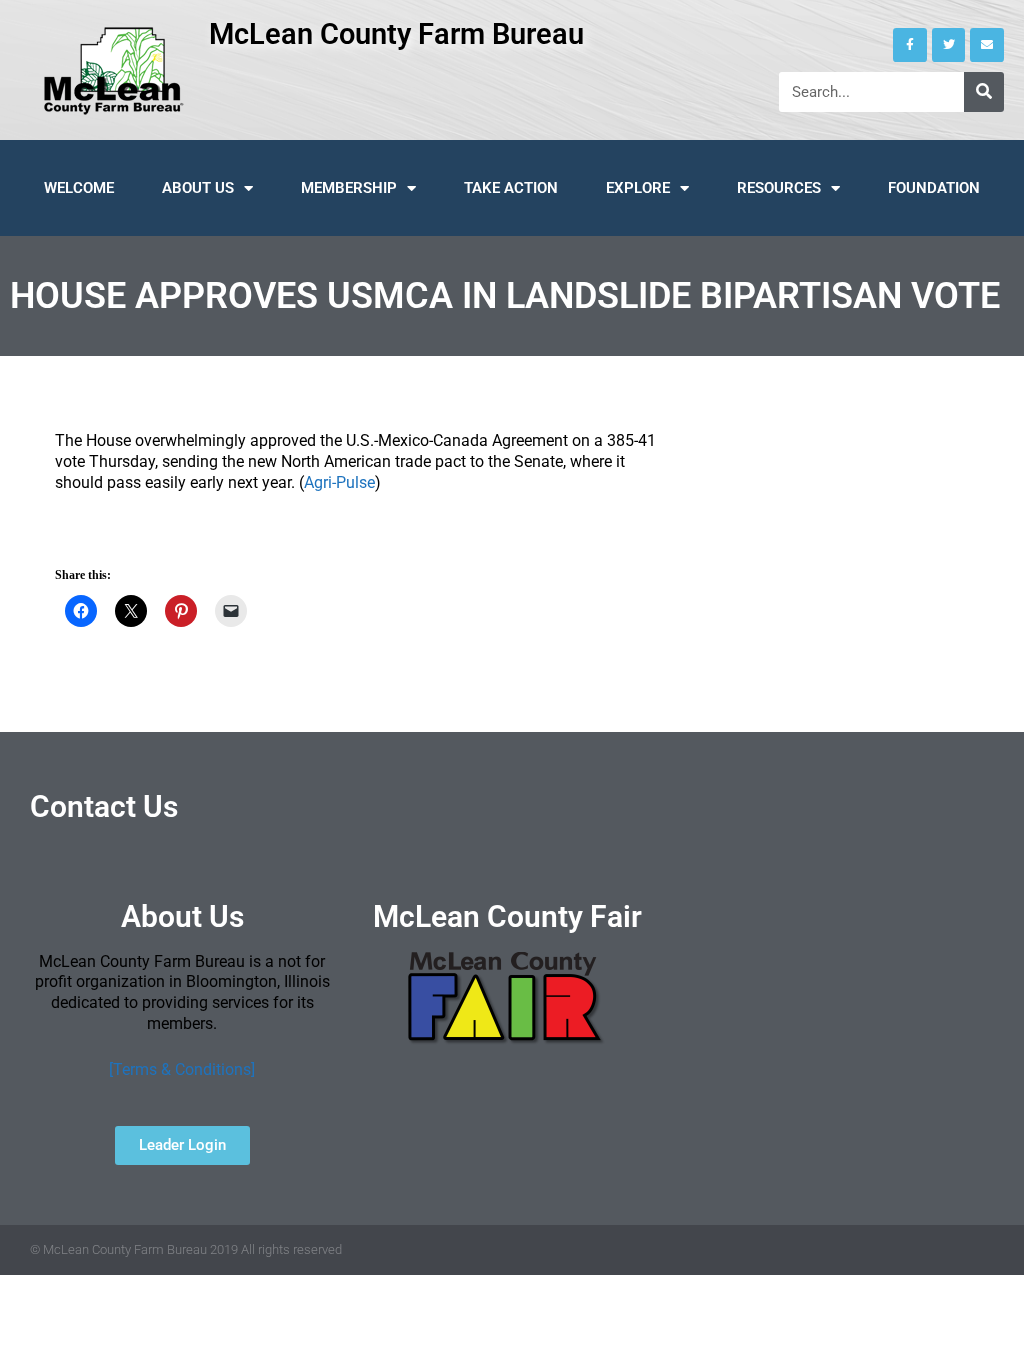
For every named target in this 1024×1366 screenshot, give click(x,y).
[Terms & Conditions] (182, 1069)
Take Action (511, 188)
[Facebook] (910, 45)
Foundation (934, 188)
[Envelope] (987, 45)
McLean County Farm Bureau (396, 34)
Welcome (79, 188)
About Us (198, 188)
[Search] (984, 92)
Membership (349, 188)
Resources (779, 188)
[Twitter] (949, 45)
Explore (638, 188)
